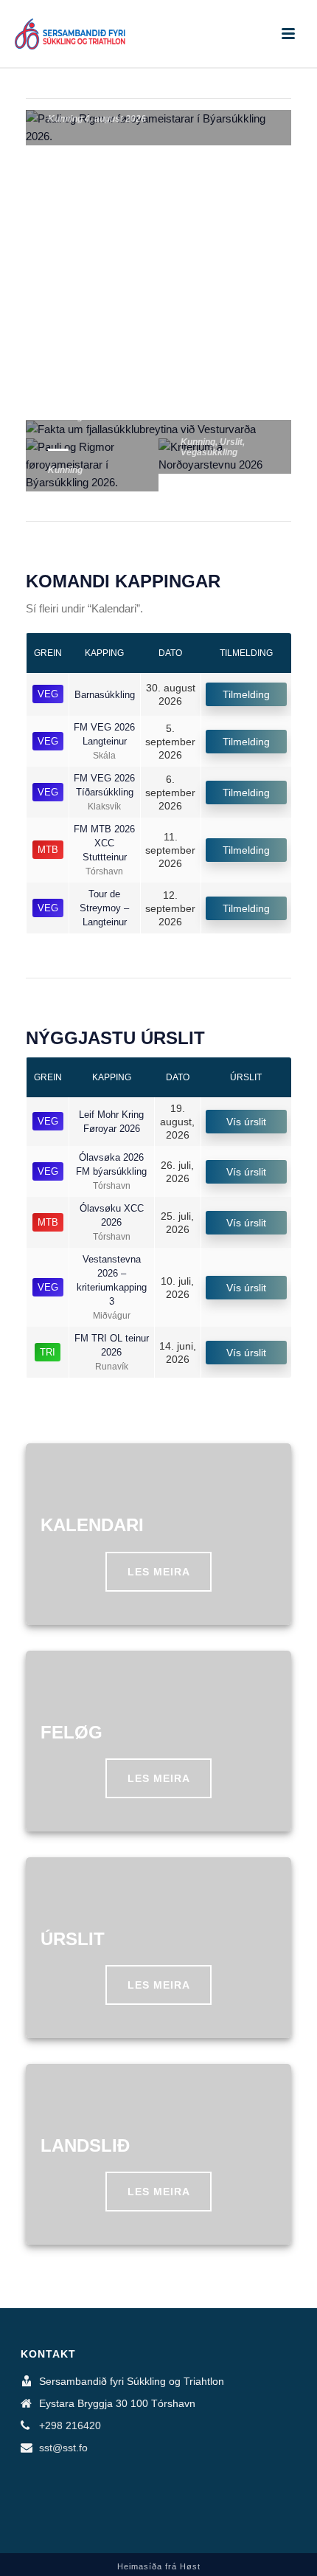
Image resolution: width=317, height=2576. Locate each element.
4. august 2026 (115, 119)
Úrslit (231, 442)
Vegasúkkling (209, 452)
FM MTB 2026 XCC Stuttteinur (104, 843)
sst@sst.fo (63, 2448)
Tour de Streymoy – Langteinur (104, 908)
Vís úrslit (246, 1122)
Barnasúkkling (105, 695)
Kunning (65, 119)
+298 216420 (70, 2425)
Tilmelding (246, 694)
